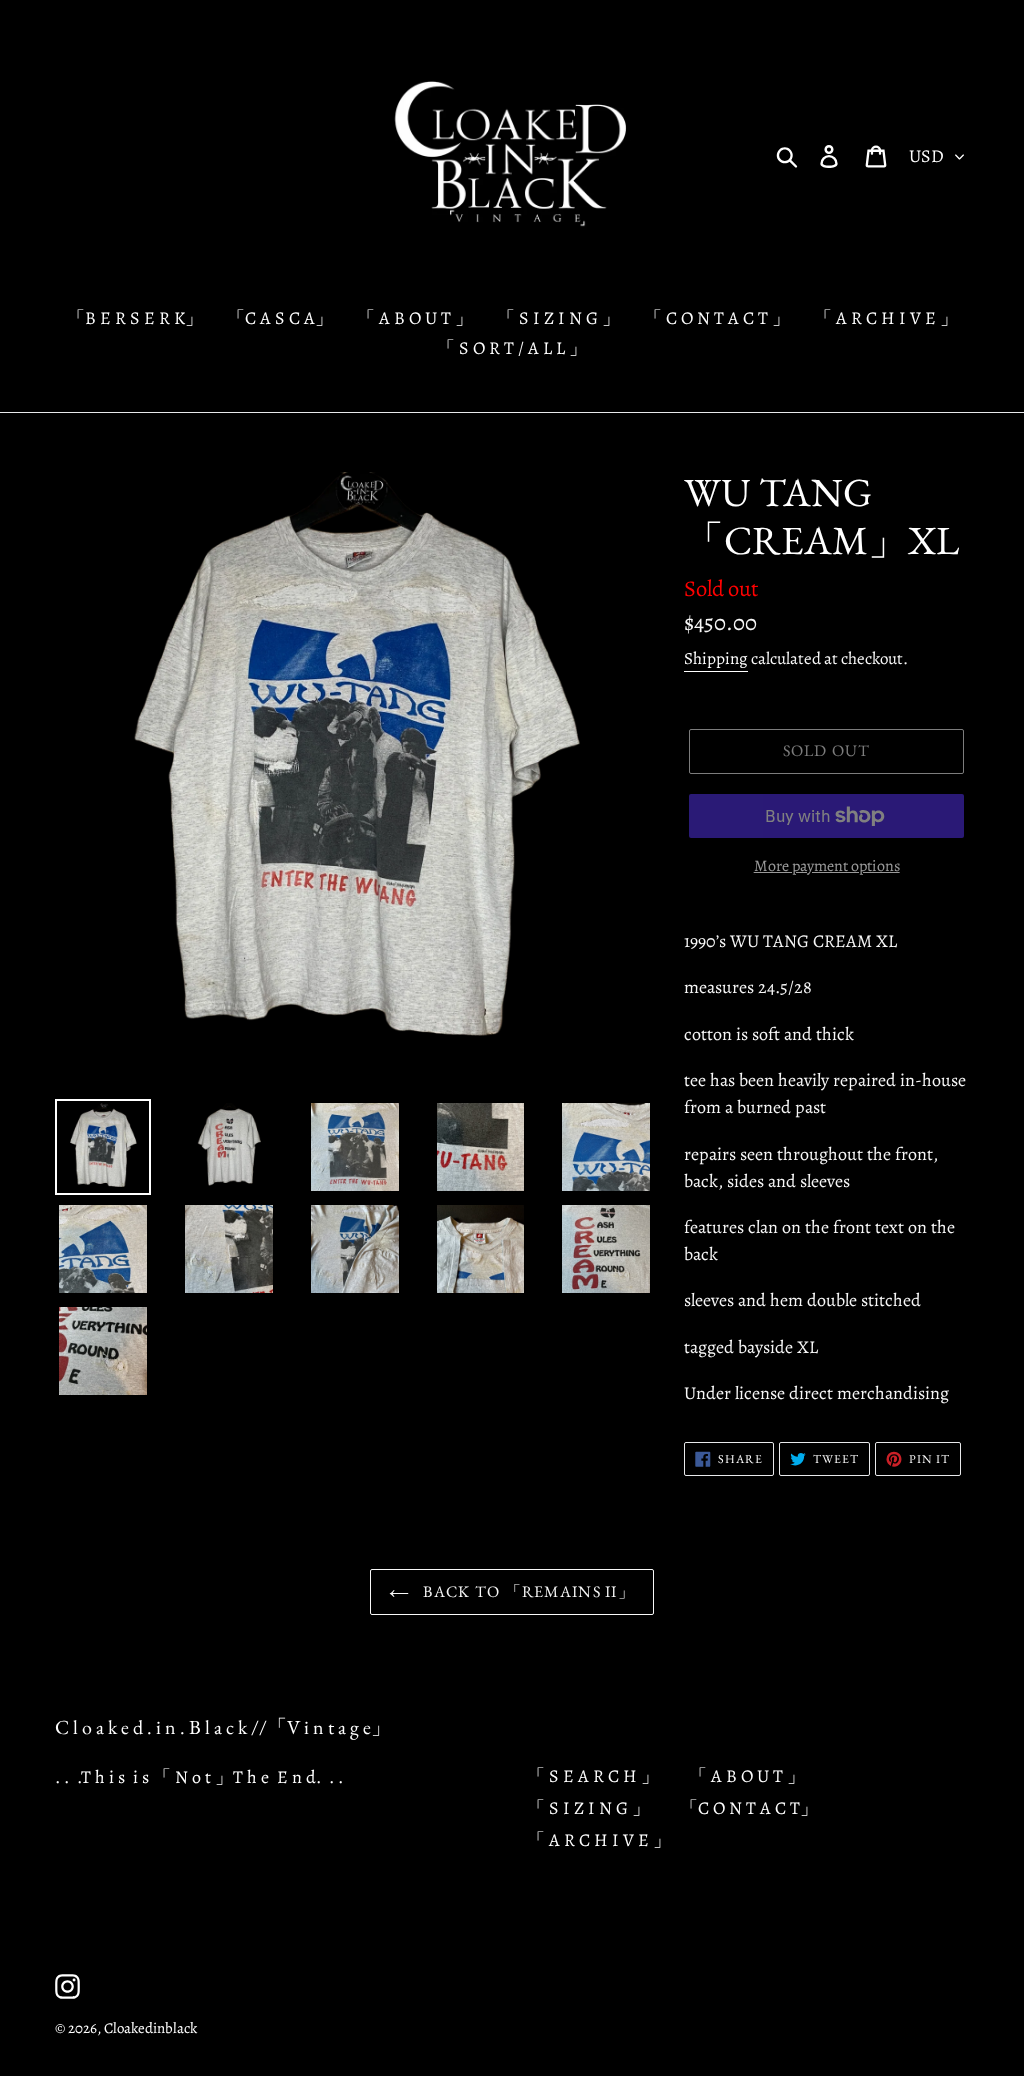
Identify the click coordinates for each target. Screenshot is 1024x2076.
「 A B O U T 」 (747, 1776)
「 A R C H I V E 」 (599, 1840)
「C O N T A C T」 (749, 1808)
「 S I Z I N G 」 (588, 1808)
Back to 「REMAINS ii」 (527, 1591)
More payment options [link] (827, 866)
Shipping (716, 658)
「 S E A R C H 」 (593, 1776)
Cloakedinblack (150, 2028)
